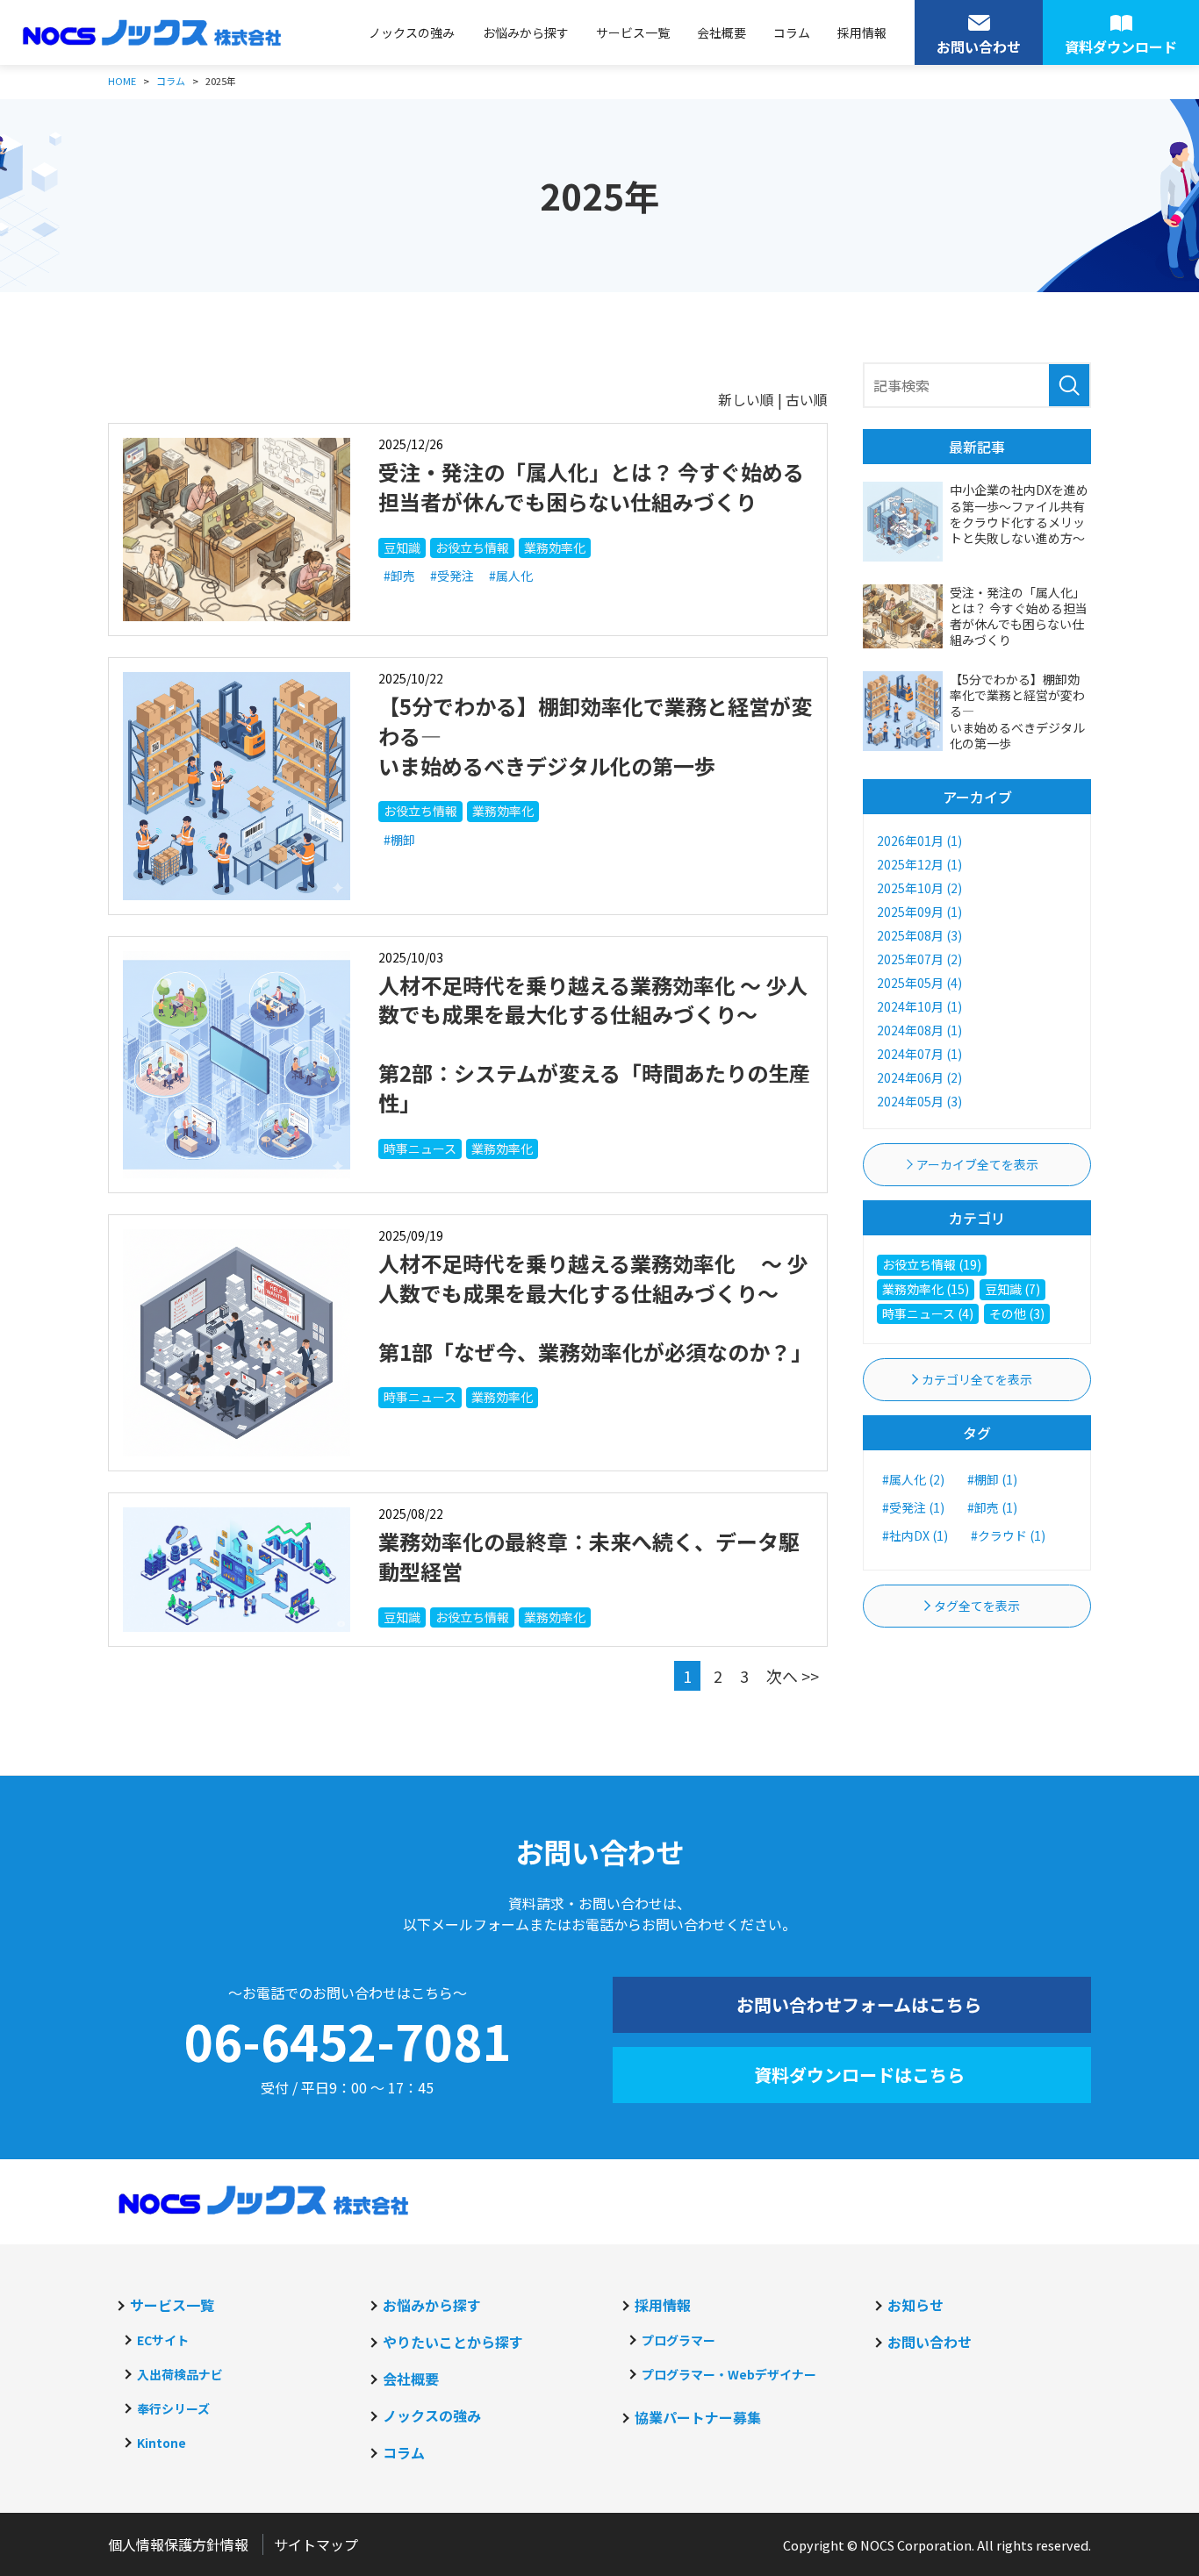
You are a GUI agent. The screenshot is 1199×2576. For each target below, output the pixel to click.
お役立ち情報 (472, 547)
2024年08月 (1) (919, 1030)
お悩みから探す (526, 32)
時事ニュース (420, 1148)
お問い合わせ (930, 2342)
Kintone (162, 2443)
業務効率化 (555, 547)
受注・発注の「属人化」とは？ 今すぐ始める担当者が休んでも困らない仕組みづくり (591, 487)
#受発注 (452, 576)
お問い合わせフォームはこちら (859, 2004)
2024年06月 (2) (919, 1077)
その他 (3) (1017, 1313)
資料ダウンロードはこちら (859, 2075)
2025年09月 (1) (919, 912)
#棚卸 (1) (992, 1479)
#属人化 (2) (913, 1479)
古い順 (807, 399)
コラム (792, 32)
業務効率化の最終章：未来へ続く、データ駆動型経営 (589, 1556)
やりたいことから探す (453, 2342)
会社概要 (722, 32)
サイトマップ (316, 2544)
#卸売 (399, 576)
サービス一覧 (633, 32)
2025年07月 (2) (919, 959)
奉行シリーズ (173, 2408)
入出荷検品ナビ (180, 2374)
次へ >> (793, 1676)
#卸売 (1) (992, 1507)
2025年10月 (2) (919, 888)
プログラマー (678, 2340)
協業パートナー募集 (698, 2417)
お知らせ (915, 2305)
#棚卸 (399, 840)
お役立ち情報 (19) (932, 1264)
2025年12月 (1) (919, 864)
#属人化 (511, 576)
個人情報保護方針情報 (178, 2544)
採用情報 (862, 32)
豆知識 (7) (1012, 1289)
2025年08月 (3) (919, 935)
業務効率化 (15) (926, 1289)
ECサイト (163, 2340)
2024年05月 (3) (919, 1101)
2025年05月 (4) (919, 983)
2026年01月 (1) (919, 841)
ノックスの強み (412, 32)
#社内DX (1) (915, 1535)
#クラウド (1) (1008, 1535)
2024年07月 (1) (919, 1054)
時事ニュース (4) (928, 1313)
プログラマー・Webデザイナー (729, 2374)
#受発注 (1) (913, 1507)
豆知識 (402, 547)
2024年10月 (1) (919, 1006)
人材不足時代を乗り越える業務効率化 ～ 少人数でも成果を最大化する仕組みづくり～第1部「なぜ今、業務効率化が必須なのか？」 (595, 1307)
